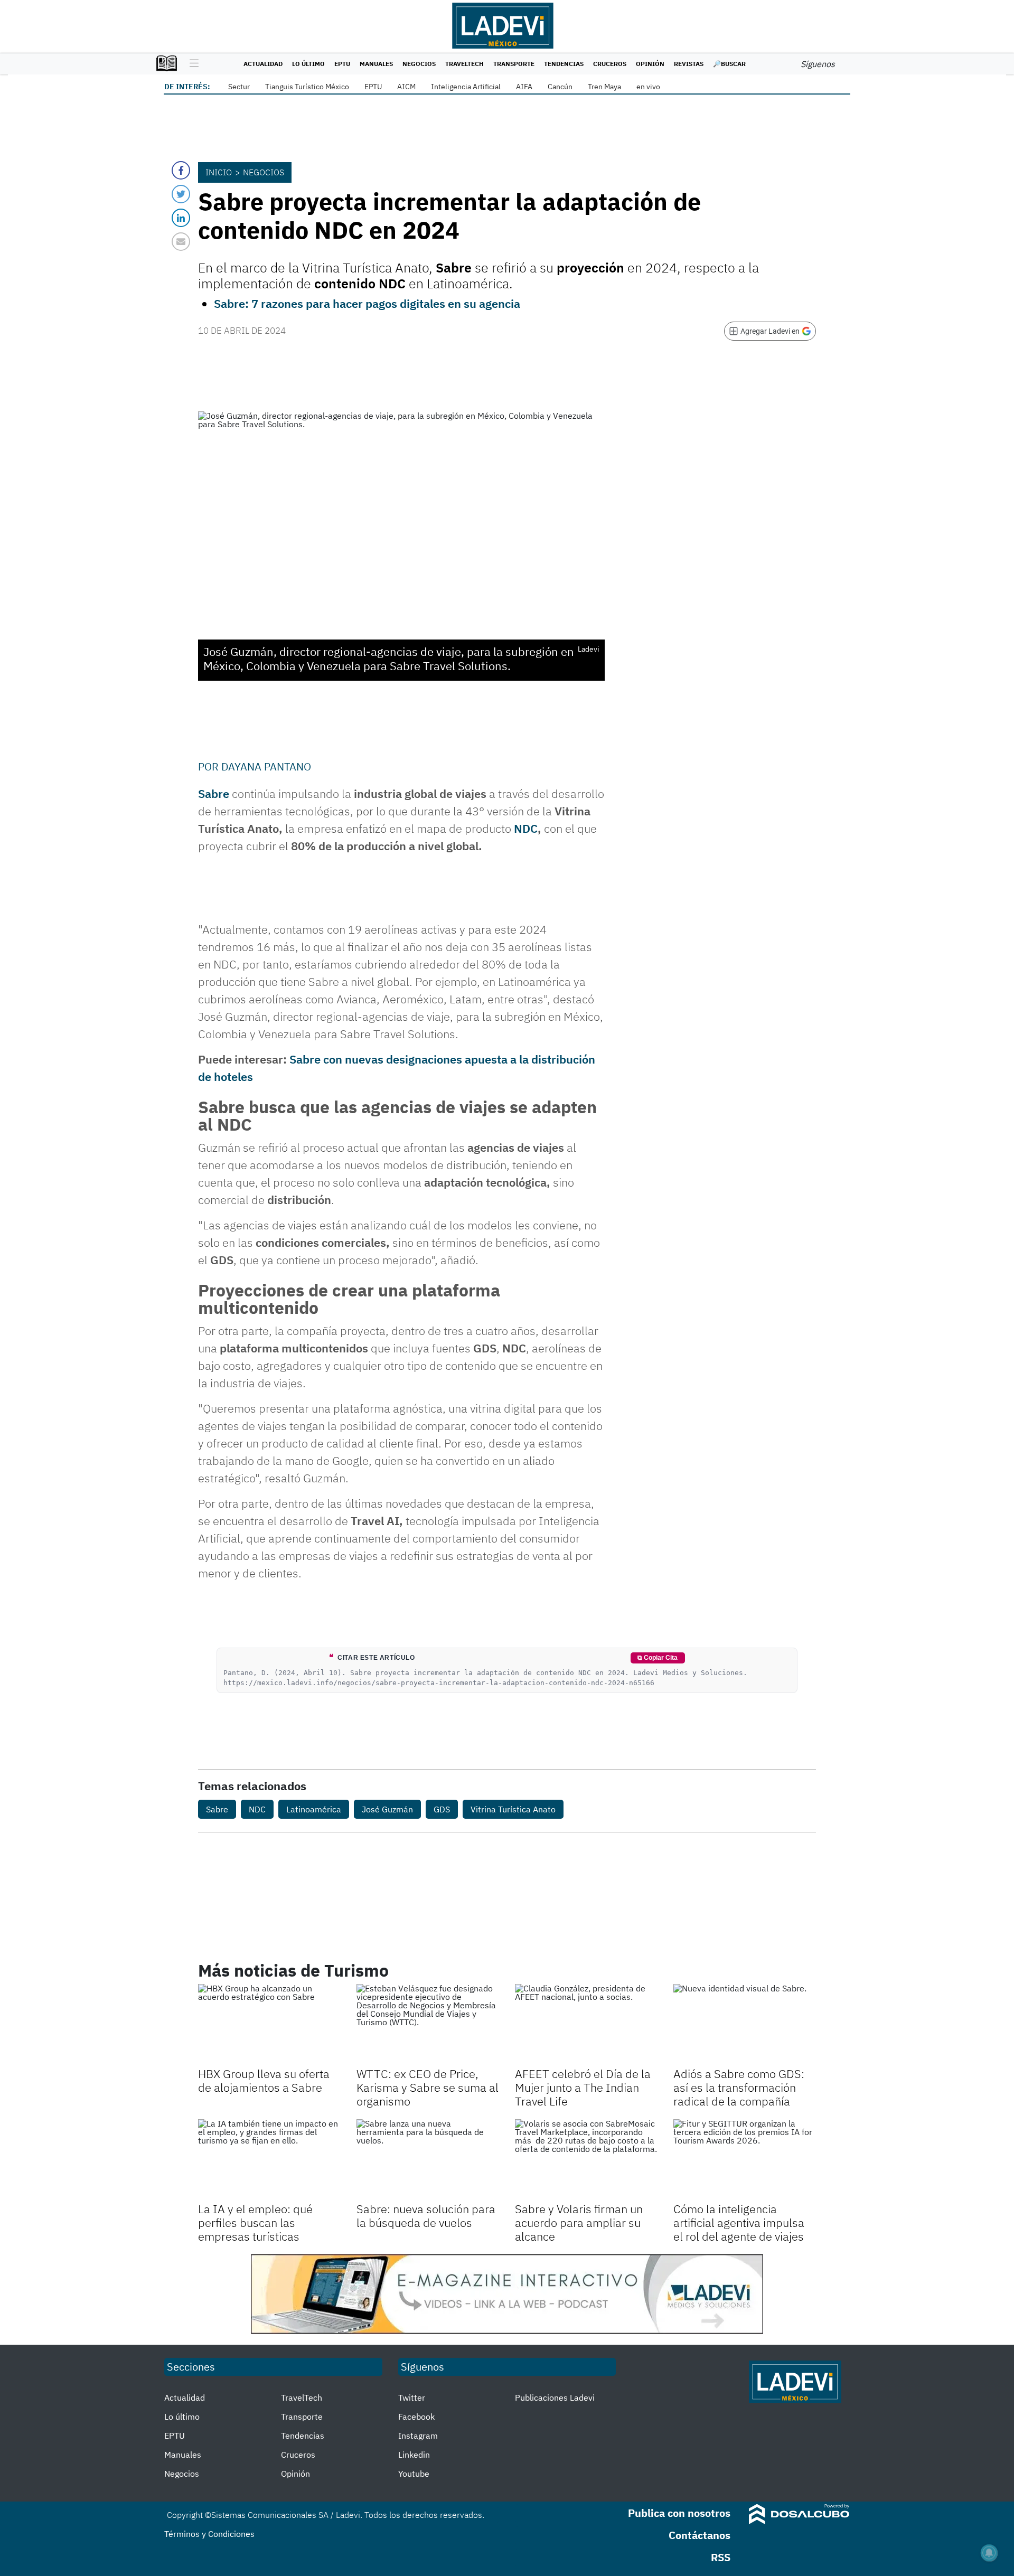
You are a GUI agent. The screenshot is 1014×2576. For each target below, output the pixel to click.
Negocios (419, 64)
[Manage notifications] (989, 2553)
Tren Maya (604, 87)
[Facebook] (181, 170)
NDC (526, 828)
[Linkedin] (181, 218)
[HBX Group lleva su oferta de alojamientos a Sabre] (269, 2024)
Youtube (414, 2474)
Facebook (416, 2417)
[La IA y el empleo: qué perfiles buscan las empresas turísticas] (269, 2159)
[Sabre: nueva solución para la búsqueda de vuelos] (428, 2159)
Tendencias (564, 64)
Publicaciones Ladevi (555, 2398)
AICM (406, 87)
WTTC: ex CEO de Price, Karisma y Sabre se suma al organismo (428, 2088)
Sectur (239, 87)
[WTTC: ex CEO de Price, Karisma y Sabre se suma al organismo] (428, 2024)
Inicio (219, 172)
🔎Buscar (729, 64)
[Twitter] (181, 194)
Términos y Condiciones (209, 2534)
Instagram (418, 2436)
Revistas (689, 64)
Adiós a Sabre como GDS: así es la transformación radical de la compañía (739, 2088)
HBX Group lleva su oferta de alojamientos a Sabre (264, 2080)
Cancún (560, 87)
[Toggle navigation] (191, 64)
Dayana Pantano (266, 767)
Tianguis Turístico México (307, 87)
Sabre (214, 793)
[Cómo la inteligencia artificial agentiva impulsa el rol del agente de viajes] (745, 2159)
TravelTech (464, 64)
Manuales (376, 64)
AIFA (524, 87)
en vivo (648, 87)
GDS (442, 1809)
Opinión (650, 64)
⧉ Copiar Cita (658, 1658)
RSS (721, 2557)
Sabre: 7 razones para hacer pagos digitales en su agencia (367, 303)
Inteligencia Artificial (466, 87)
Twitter (412, 2398)
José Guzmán (387, 1809)
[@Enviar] (181, 242)
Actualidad (263, 64)
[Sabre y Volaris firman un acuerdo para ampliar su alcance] (586, 2159)
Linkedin (414, 2455)
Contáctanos (700, 2535)
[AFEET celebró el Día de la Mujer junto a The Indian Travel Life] (586, 2024)
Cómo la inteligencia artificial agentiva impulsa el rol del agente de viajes (739, 2223)
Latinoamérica (314, 1809)
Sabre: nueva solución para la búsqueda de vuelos (426, 2216)
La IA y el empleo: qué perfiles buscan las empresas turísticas (255, 2223)
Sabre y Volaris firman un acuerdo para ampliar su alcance (579, 2223)
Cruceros (610, 64)
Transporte (514, 64)
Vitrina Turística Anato (513, 1809)
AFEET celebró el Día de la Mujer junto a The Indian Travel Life (583, 2088)
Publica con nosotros (679, 2513)
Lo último (308, 64)
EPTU (342, 64)
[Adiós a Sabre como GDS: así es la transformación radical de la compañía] (745, 2024)
